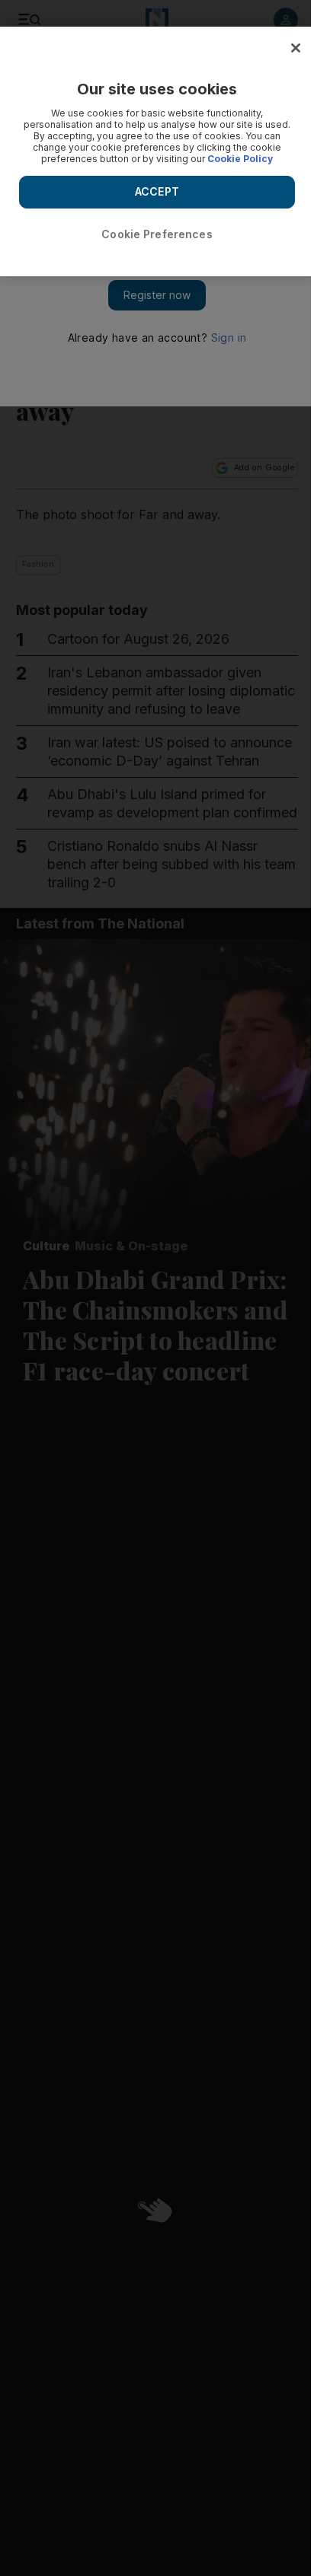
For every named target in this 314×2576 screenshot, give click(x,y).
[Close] (296, 48)
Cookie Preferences (157, 234)
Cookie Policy (240, 159)
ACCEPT (157, 191)
